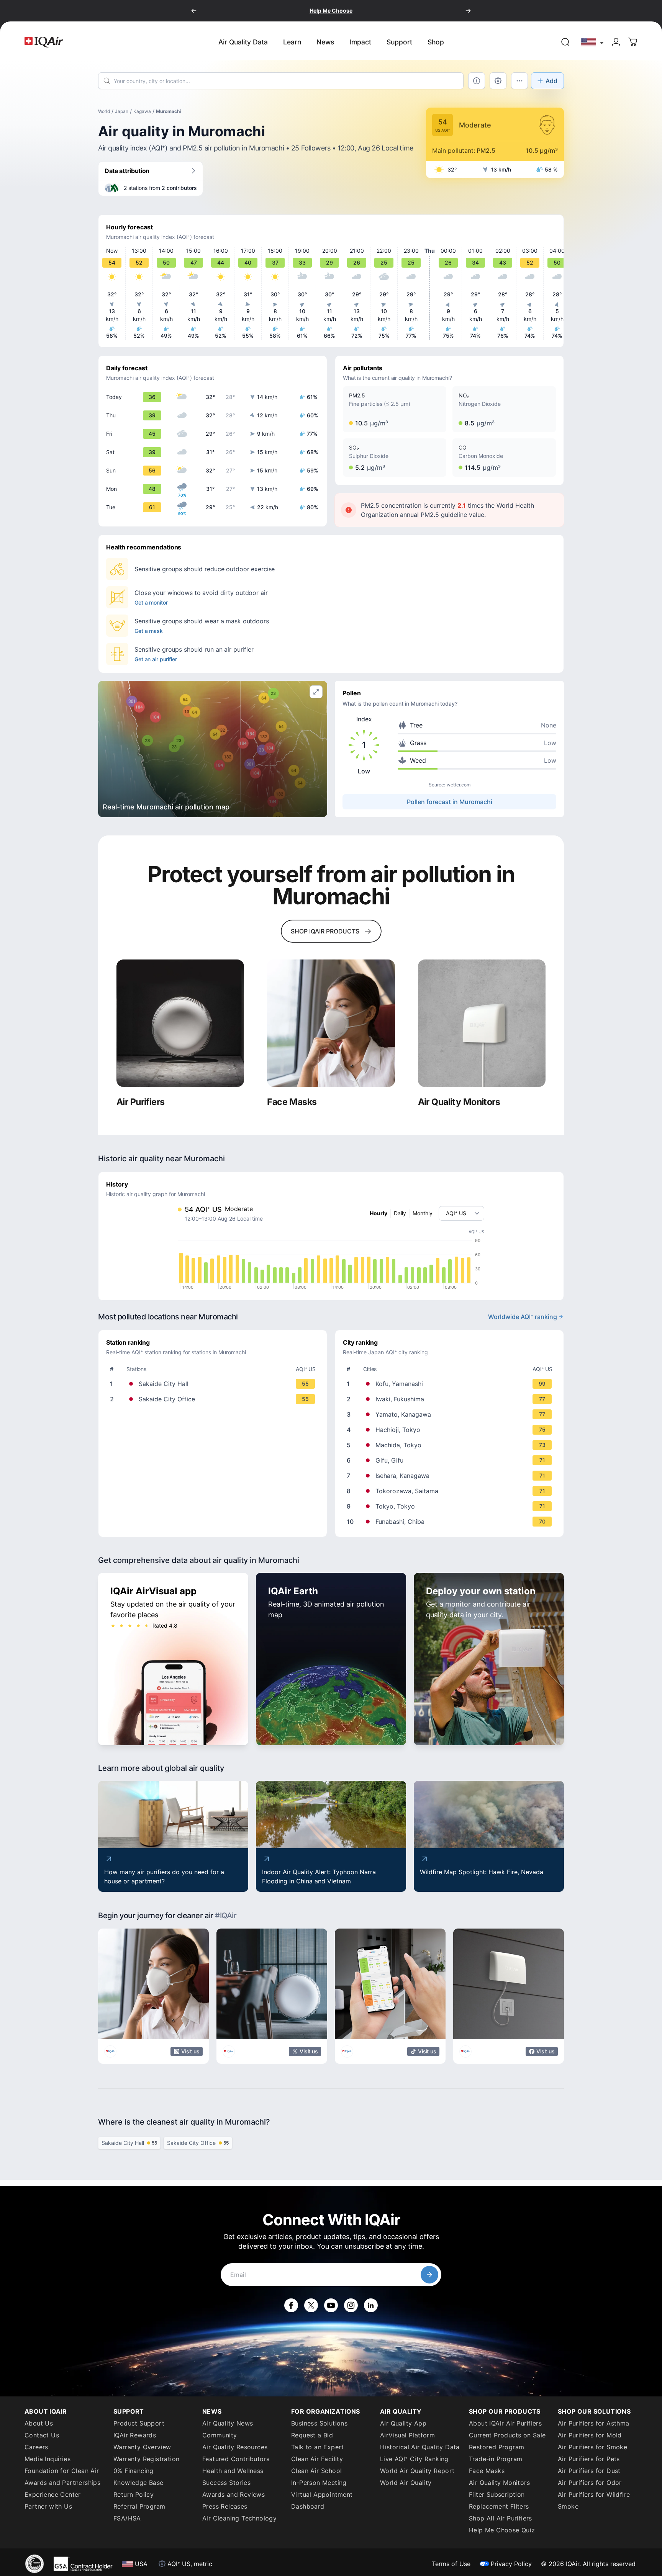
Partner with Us (48, 2506)
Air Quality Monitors (499, 2483)
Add (551, 81)
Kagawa (142, 111)
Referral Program (139, 2506)
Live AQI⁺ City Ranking (414, 2459)
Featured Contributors (236, 2459)
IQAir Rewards (135, 2435)
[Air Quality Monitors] (482, 1023)
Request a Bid (312, 2435)
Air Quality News (228, 2423)
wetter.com (459, 785)
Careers (36, 2447)
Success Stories (226, 2483)
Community (220, 2435)
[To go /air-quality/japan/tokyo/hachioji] (451, 1430)
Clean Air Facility (317, 2459)
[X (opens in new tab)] (311, 2305)
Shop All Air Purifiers (501, 2518)
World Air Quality (406, 2483)
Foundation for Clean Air (62, 2471)
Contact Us (42, 2435)
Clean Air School (316, 2471)
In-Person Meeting (319, 2483)
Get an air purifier (156, 659)
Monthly (423, 1213)
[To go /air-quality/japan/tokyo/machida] (451, 1445)
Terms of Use (451, 2564)
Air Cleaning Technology (239, 2518)
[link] (565, 42)
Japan (122, 111)
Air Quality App (403, 2423)
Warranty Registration (146, 2459)
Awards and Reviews (234, 2494)
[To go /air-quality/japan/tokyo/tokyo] (451, 1506)
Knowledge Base (138, 2483)
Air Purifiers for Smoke (592, 2447)
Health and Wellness (233, 2471)
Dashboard (308, 2506)
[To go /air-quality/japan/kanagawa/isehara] (451, 1476)
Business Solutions (319, 2423)
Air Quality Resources (235, 2447)
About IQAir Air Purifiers (505, 2423)
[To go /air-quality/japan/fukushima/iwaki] (451, 1399)
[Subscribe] (429, 2275)
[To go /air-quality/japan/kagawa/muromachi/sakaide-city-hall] (214, 1384)
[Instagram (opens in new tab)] (351, 2305)
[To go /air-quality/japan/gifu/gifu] (451, 1460)
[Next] (468, 11)
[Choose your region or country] (593, 42)
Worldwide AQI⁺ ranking (523, 1317)
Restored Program (496, 2447)
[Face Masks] (331, 1023)
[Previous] (194, 11)
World (104, 111)
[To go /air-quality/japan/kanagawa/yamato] (451, 1414)
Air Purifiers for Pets (589, 2459)
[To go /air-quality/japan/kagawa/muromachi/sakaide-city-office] (214, 1399)
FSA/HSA (127, 2518)
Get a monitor (151, 602)
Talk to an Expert (318, 2447)
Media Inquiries (48, 2459)
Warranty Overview (142, 2447)
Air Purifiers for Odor (590, 2483)
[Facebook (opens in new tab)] (291, 2305)
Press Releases (225, 2506)
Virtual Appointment (322, 2494)
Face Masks (487, 2471)
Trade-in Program (496, 2459)
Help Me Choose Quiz (502, 2530)
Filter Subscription (497, 2494)
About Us (39, 2423)
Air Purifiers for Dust (589, 2471)
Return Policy (134, 2494)
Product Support (139, 2423)
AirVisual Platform (407, 2435)
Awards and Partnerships (62, 2483)
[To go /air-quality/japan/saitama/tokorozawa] (451, 1491)
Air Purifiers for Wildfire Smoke (594, 2500)
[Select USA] (593, 42)
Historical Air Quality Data (420, 2447)
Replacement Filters (499, 2506)
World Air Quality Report (417, 2471)
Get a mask (149, 631)
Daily (400, 1213)
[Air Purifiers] (180, 1023)
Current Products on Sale (507, 2435)
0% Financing (134, 2471)
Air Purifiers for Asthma (594, 2423)
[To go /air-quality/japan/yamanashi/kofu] (451, 1384)
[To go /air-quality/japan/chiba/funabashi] (451, 1522)
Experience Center (53, 2494)
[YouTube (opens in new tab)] (331, 2305)
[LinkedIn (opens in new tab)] (371, 2305)
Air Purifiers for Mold (590, 2435)
